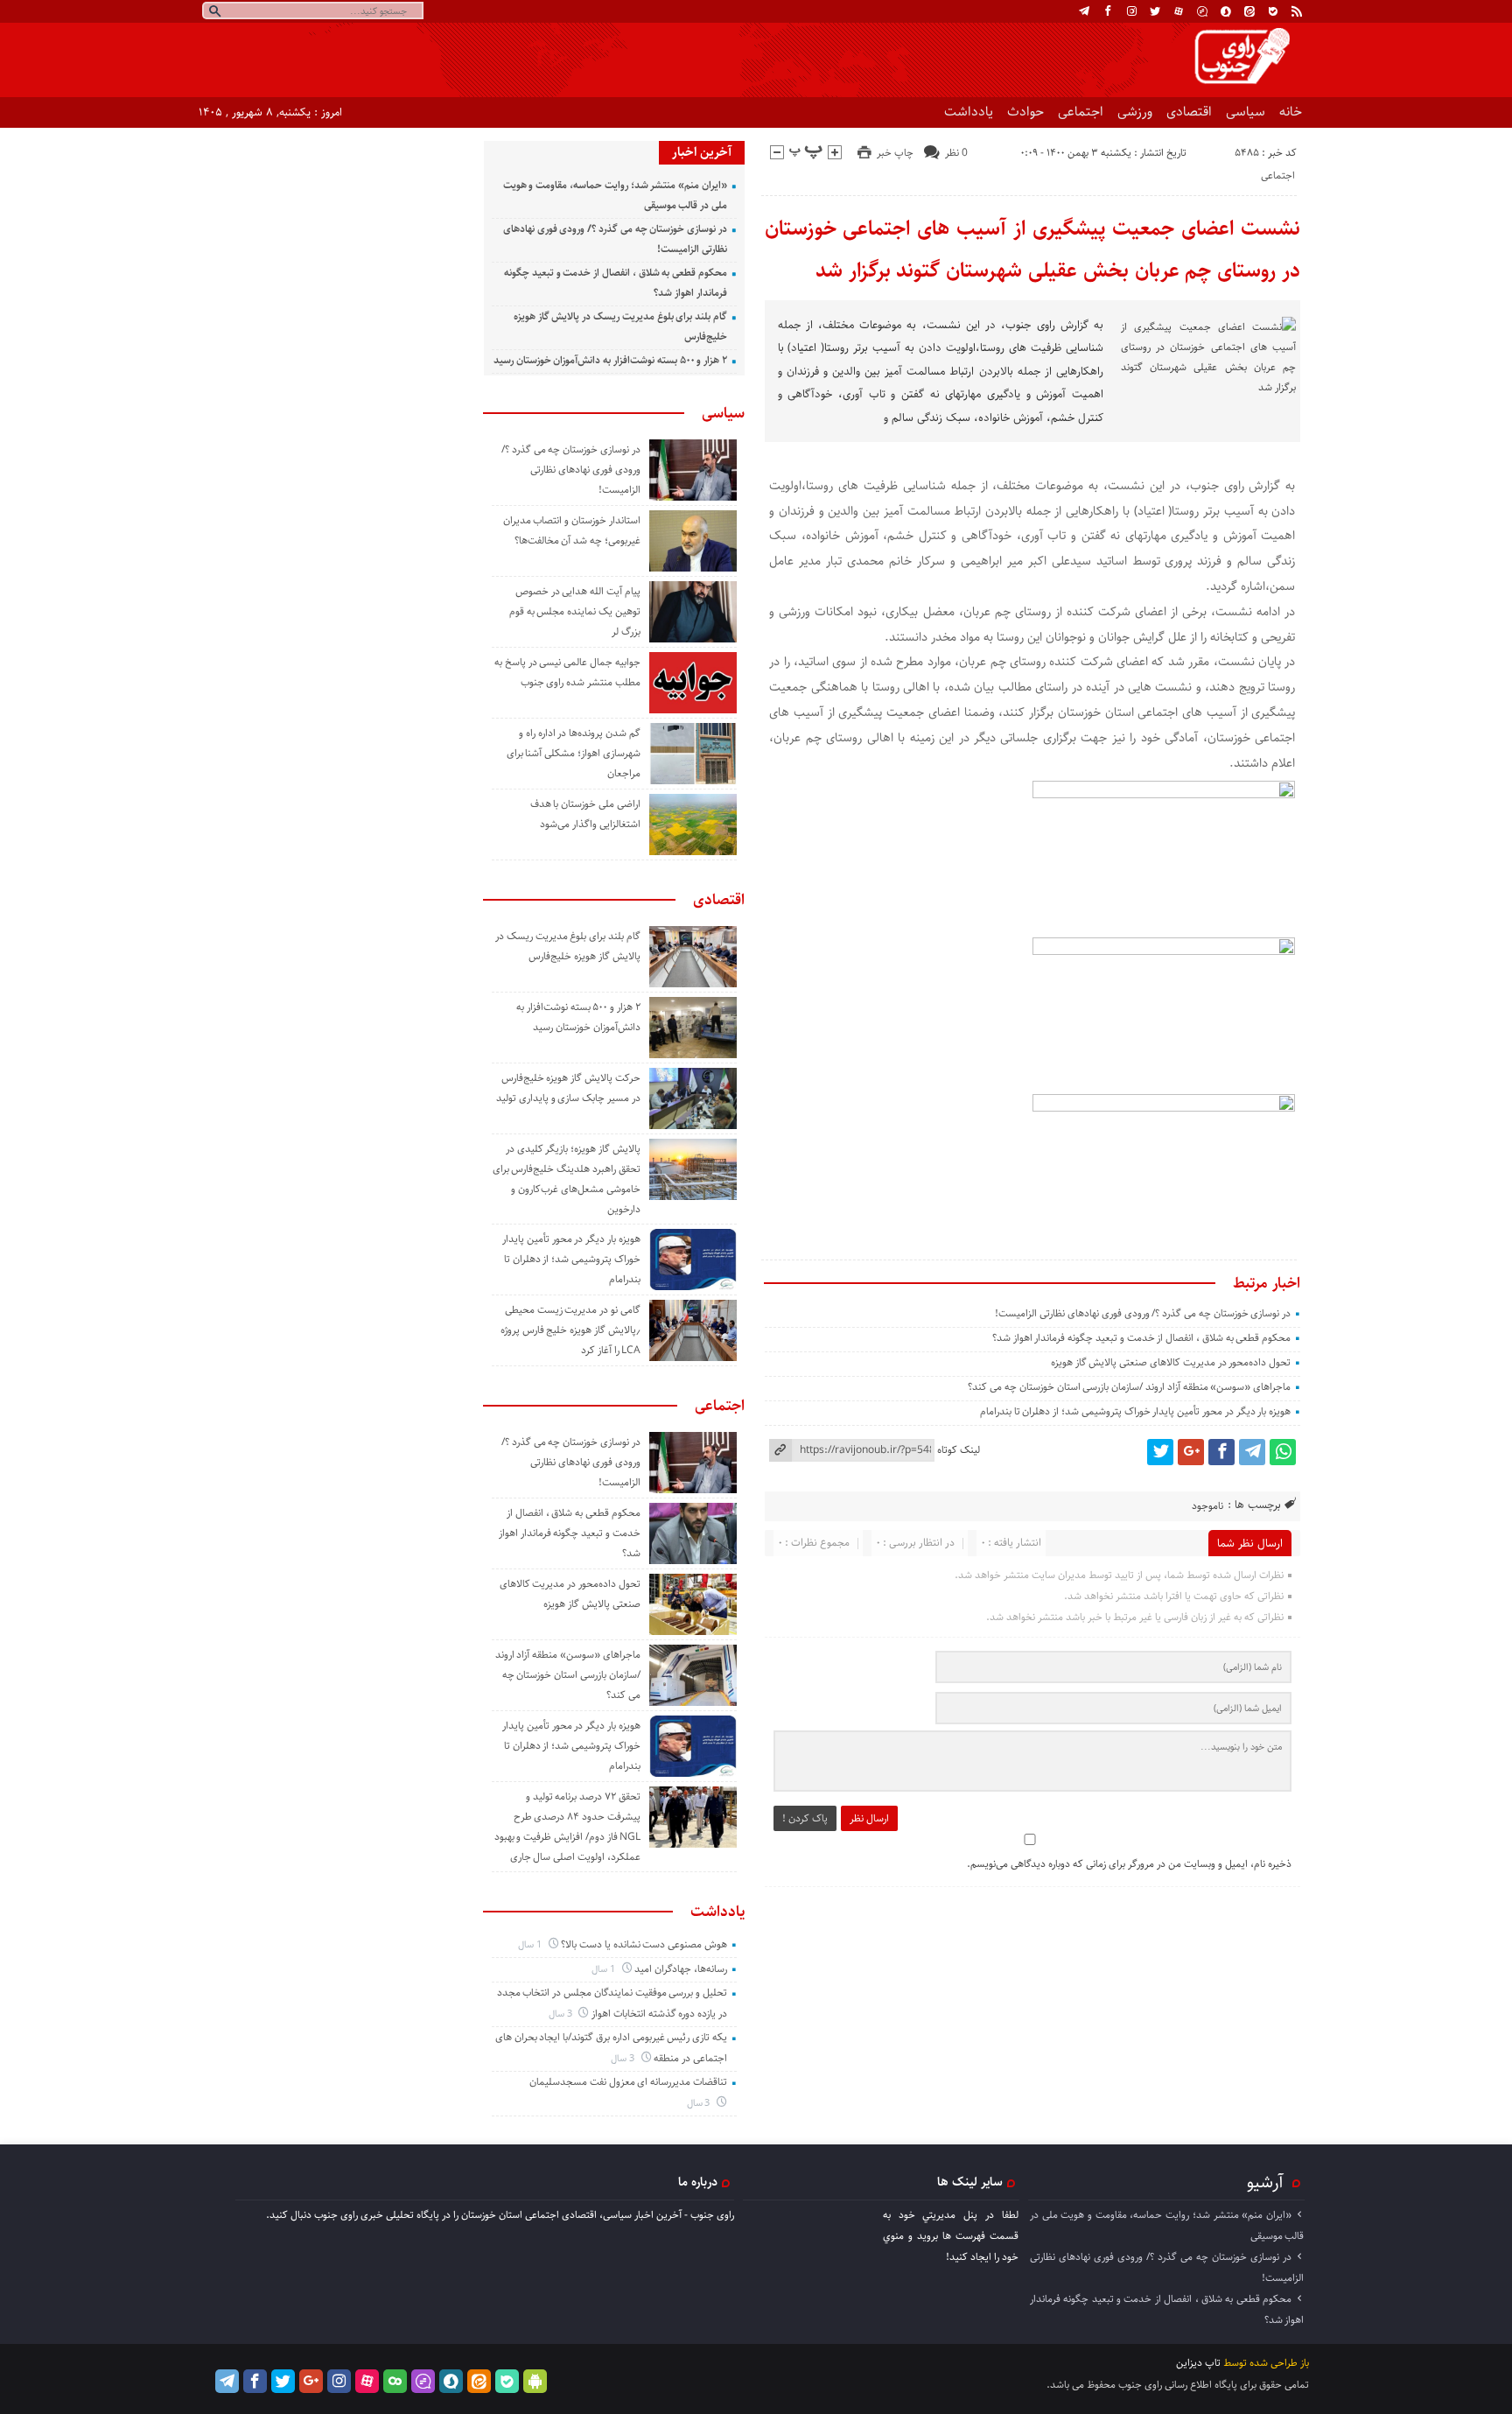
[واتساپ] (1283, 1452)
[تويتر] (1155, 11)
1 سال (531, 1944)
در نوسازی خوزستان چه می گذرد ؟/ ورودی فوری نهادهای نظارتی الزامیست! (1143, 1313)
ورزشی (1135, 112)
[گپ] (1202, 11)
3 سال (562, 2014)
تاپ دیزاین (1198, 2363)
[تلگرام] (1084, 11)
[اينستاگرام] (1131, 11)
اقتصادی (1189, 112)
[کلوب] (395, 2381)
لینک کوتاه (959, 1450)
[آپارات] (1179, 11)
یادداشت (969, 112)
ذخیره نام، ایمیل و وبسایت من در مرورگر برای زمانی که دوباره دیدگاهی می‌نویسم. (1129, 1864)
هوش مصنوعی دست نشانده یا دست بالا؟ (644, 1944)
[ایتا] (1249, 11)
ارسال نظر (869, 1818)
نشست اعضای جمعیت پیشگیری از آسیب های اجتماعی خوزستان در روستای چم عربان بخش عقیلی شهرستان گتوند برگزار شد (1033, 249)
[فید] (1297, 11)
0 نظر (956, 153)
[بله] (1273, 11)
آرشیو (1265, 2182)
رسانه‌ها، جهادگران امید (681, 1969)
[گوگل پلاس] (1191, 1452)
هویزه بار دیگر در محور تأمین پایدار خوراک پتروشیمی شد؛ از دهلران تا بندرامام (1135, 1411)
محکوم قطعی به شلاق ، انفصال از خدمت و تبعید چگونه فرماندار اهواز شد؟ (1141, 1338)
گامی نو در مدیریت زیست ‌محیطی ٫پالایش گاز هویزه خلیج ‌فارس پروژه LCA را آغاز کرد (570, 1330)
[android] (535, 2381)
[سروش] (1226, 11)
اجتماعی (1081, 112)
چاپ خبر (895, 153)
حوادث (1025, 112)
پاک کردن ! (805, 1818)
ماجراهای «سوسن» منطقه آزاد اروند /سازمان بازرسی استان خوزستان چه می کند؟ (1129, 1387)
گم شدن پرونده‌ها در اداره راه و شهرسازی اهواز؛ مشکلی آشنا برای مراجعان (574, 753)
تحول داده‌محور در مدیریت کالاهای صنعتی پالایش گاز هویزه (1171, 1362)
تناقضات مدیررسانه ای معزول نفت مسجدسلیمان (628, 2082)
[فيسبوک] (1108, 11)
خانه (1291, 112)
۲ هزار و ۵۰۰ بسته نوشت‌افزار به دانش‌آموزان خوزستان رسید (610, 360)
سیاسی (1246, 112)
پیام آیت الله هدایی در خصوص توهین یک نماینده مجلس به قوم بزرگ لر (575, 611)
